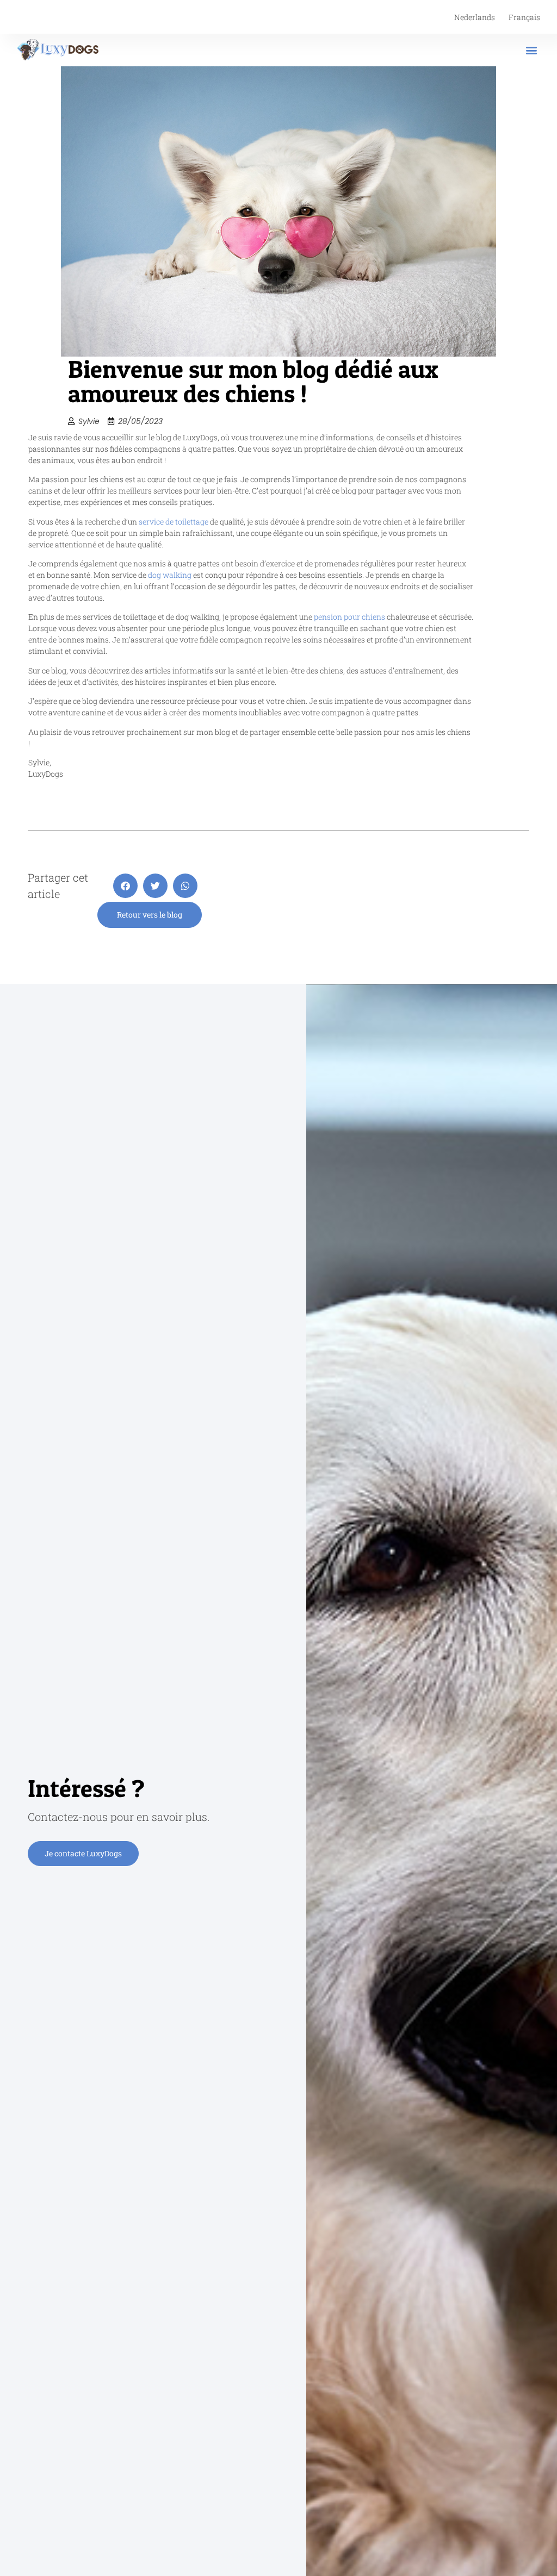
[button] (531, 50)
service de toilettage (174, 522)
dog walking (170, 575)
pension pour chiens (349, 617)
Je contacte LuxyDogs (83, 1853)
